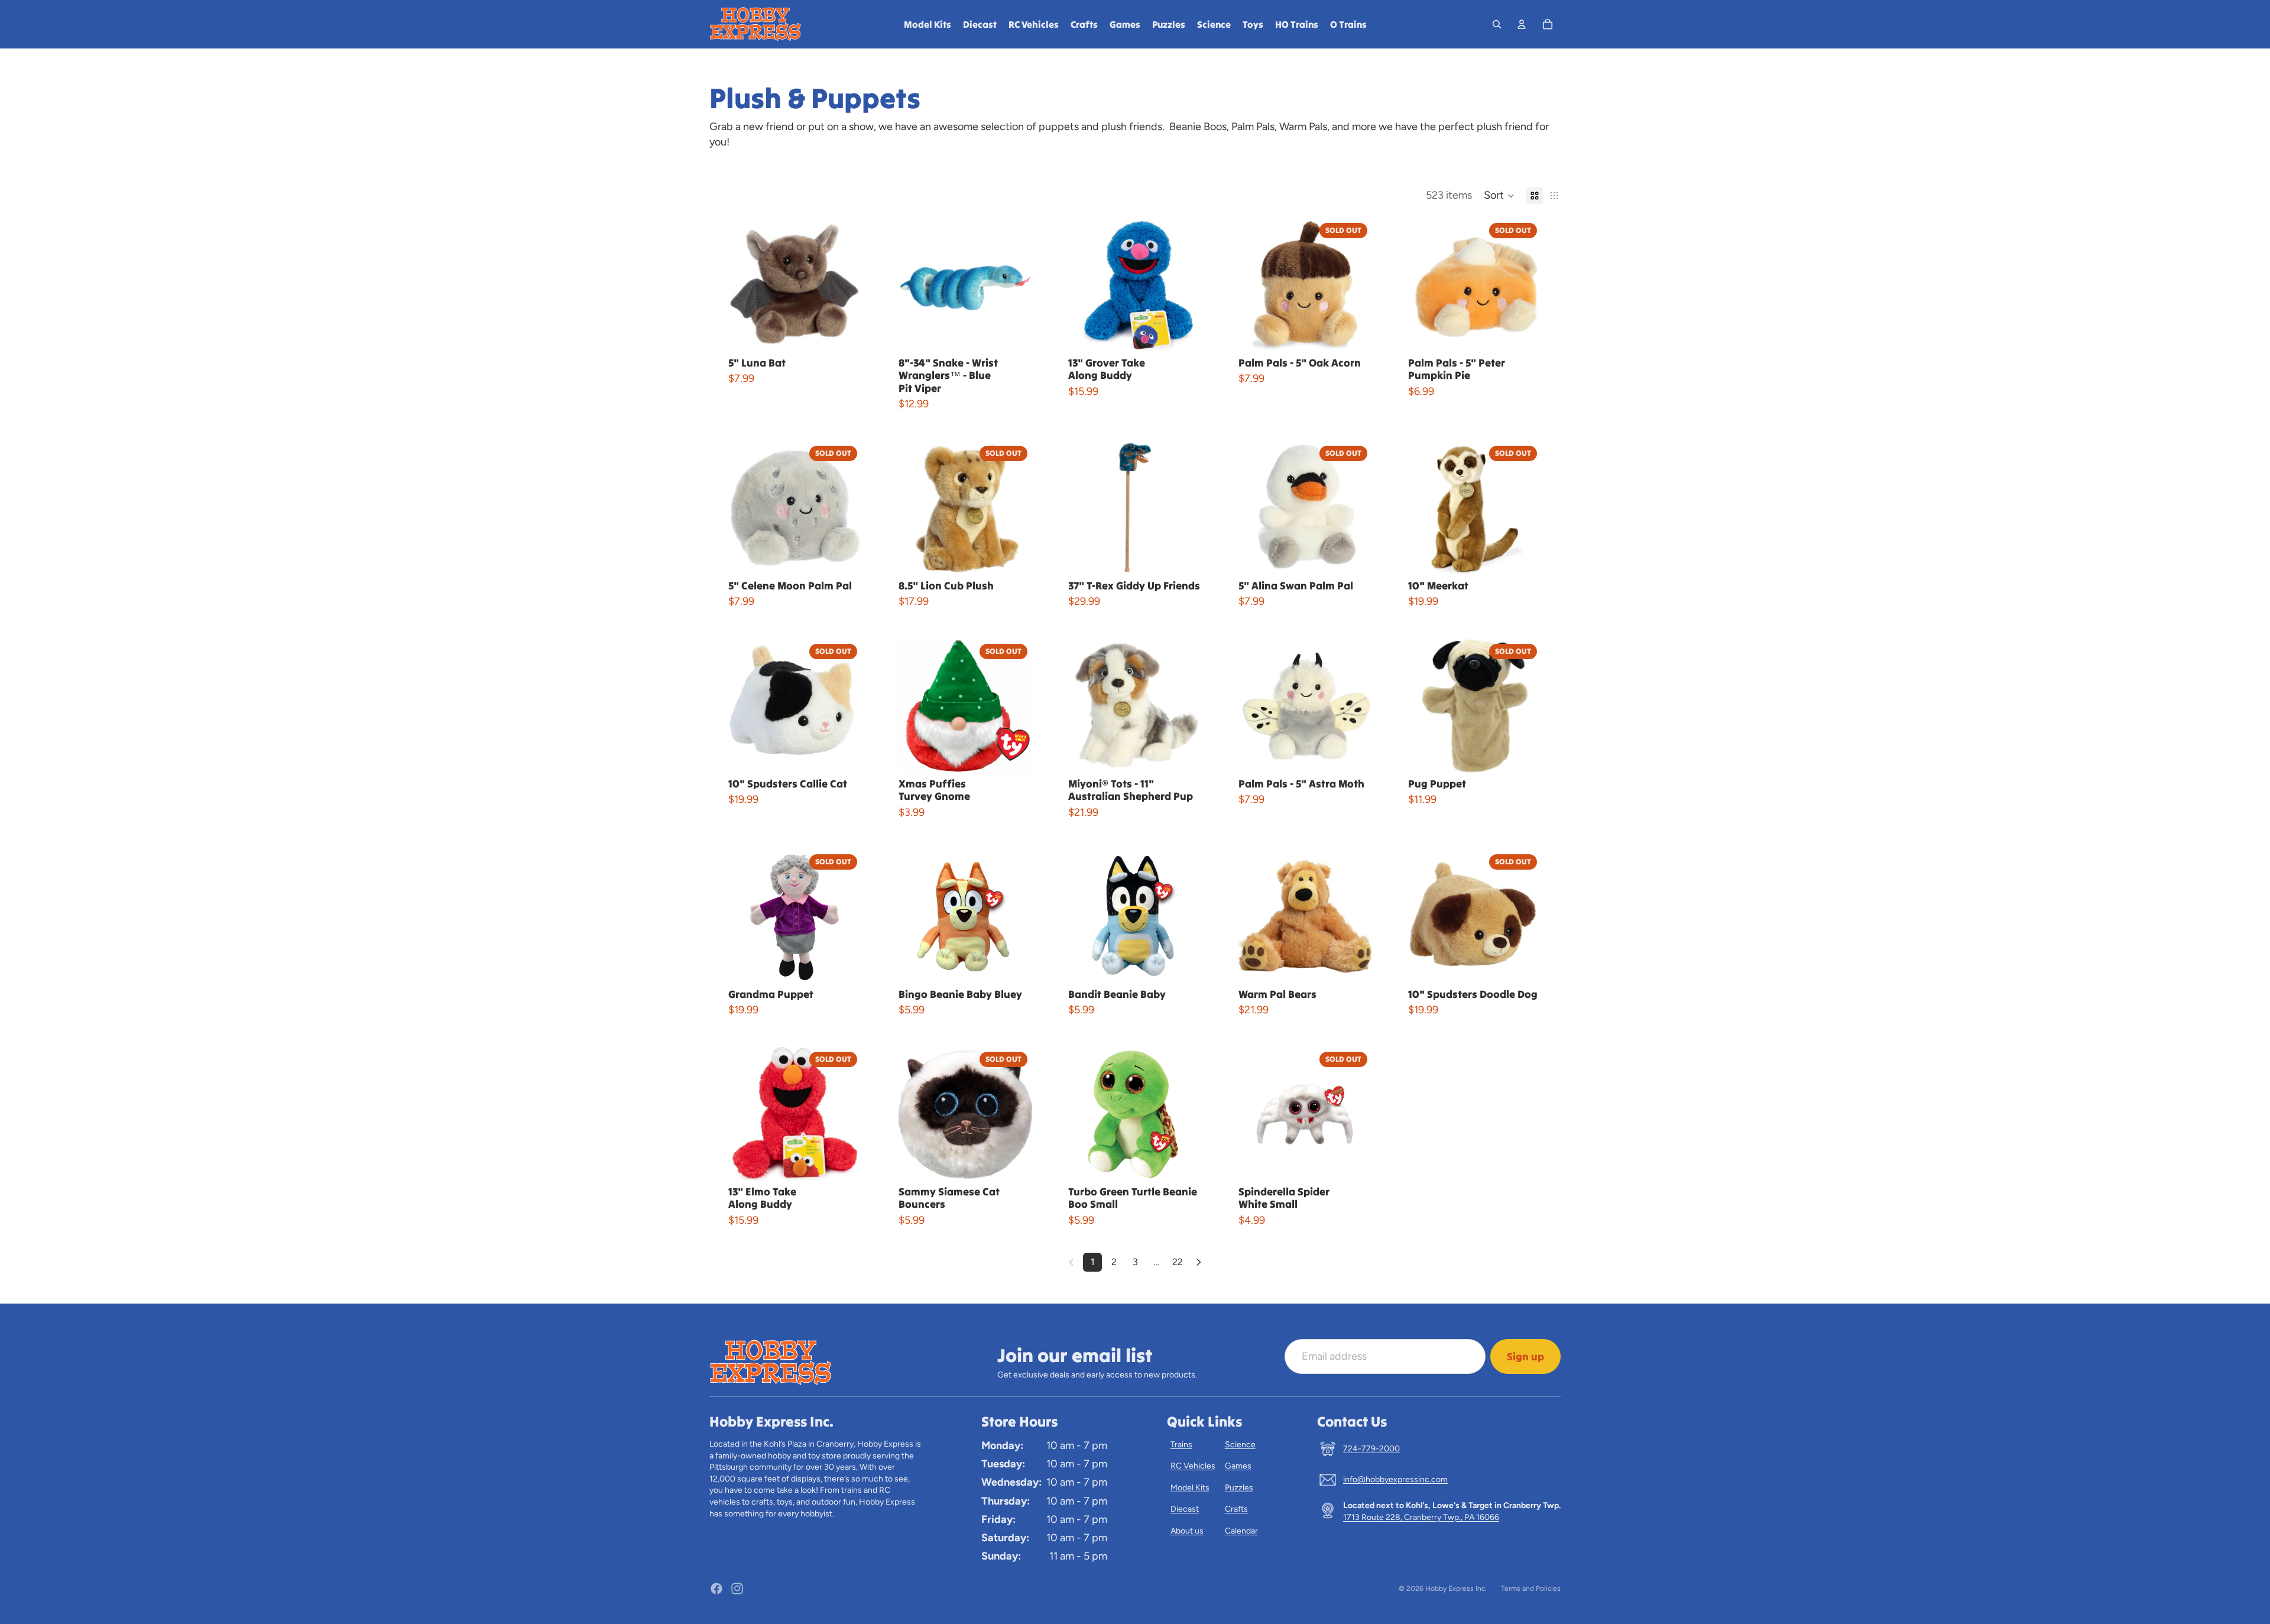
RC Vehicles (1193, 1466)
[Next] (1199, 1262)
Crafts (1236, 1509)
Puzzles (1239, 1488)
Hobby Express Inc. (1456, 1589)
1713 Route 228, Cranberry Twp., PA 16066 (1421, 1517)
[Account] (1522, 24)
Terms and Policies (1531, 1589)
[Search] (1497, 24)
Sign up (1525, 1356)
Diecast (1185, 1509)
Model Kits (1190, 1488)
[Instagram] (737, 1589)
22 (1178, 1262)
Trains (1181, 1445)
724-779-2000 (1371, 1449)
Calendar (1241, 1531)
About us (1187, 1531)
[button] (1499, 196)
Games (1238, 1466)
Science (1240, 1445)
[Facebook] (716, 1589)
